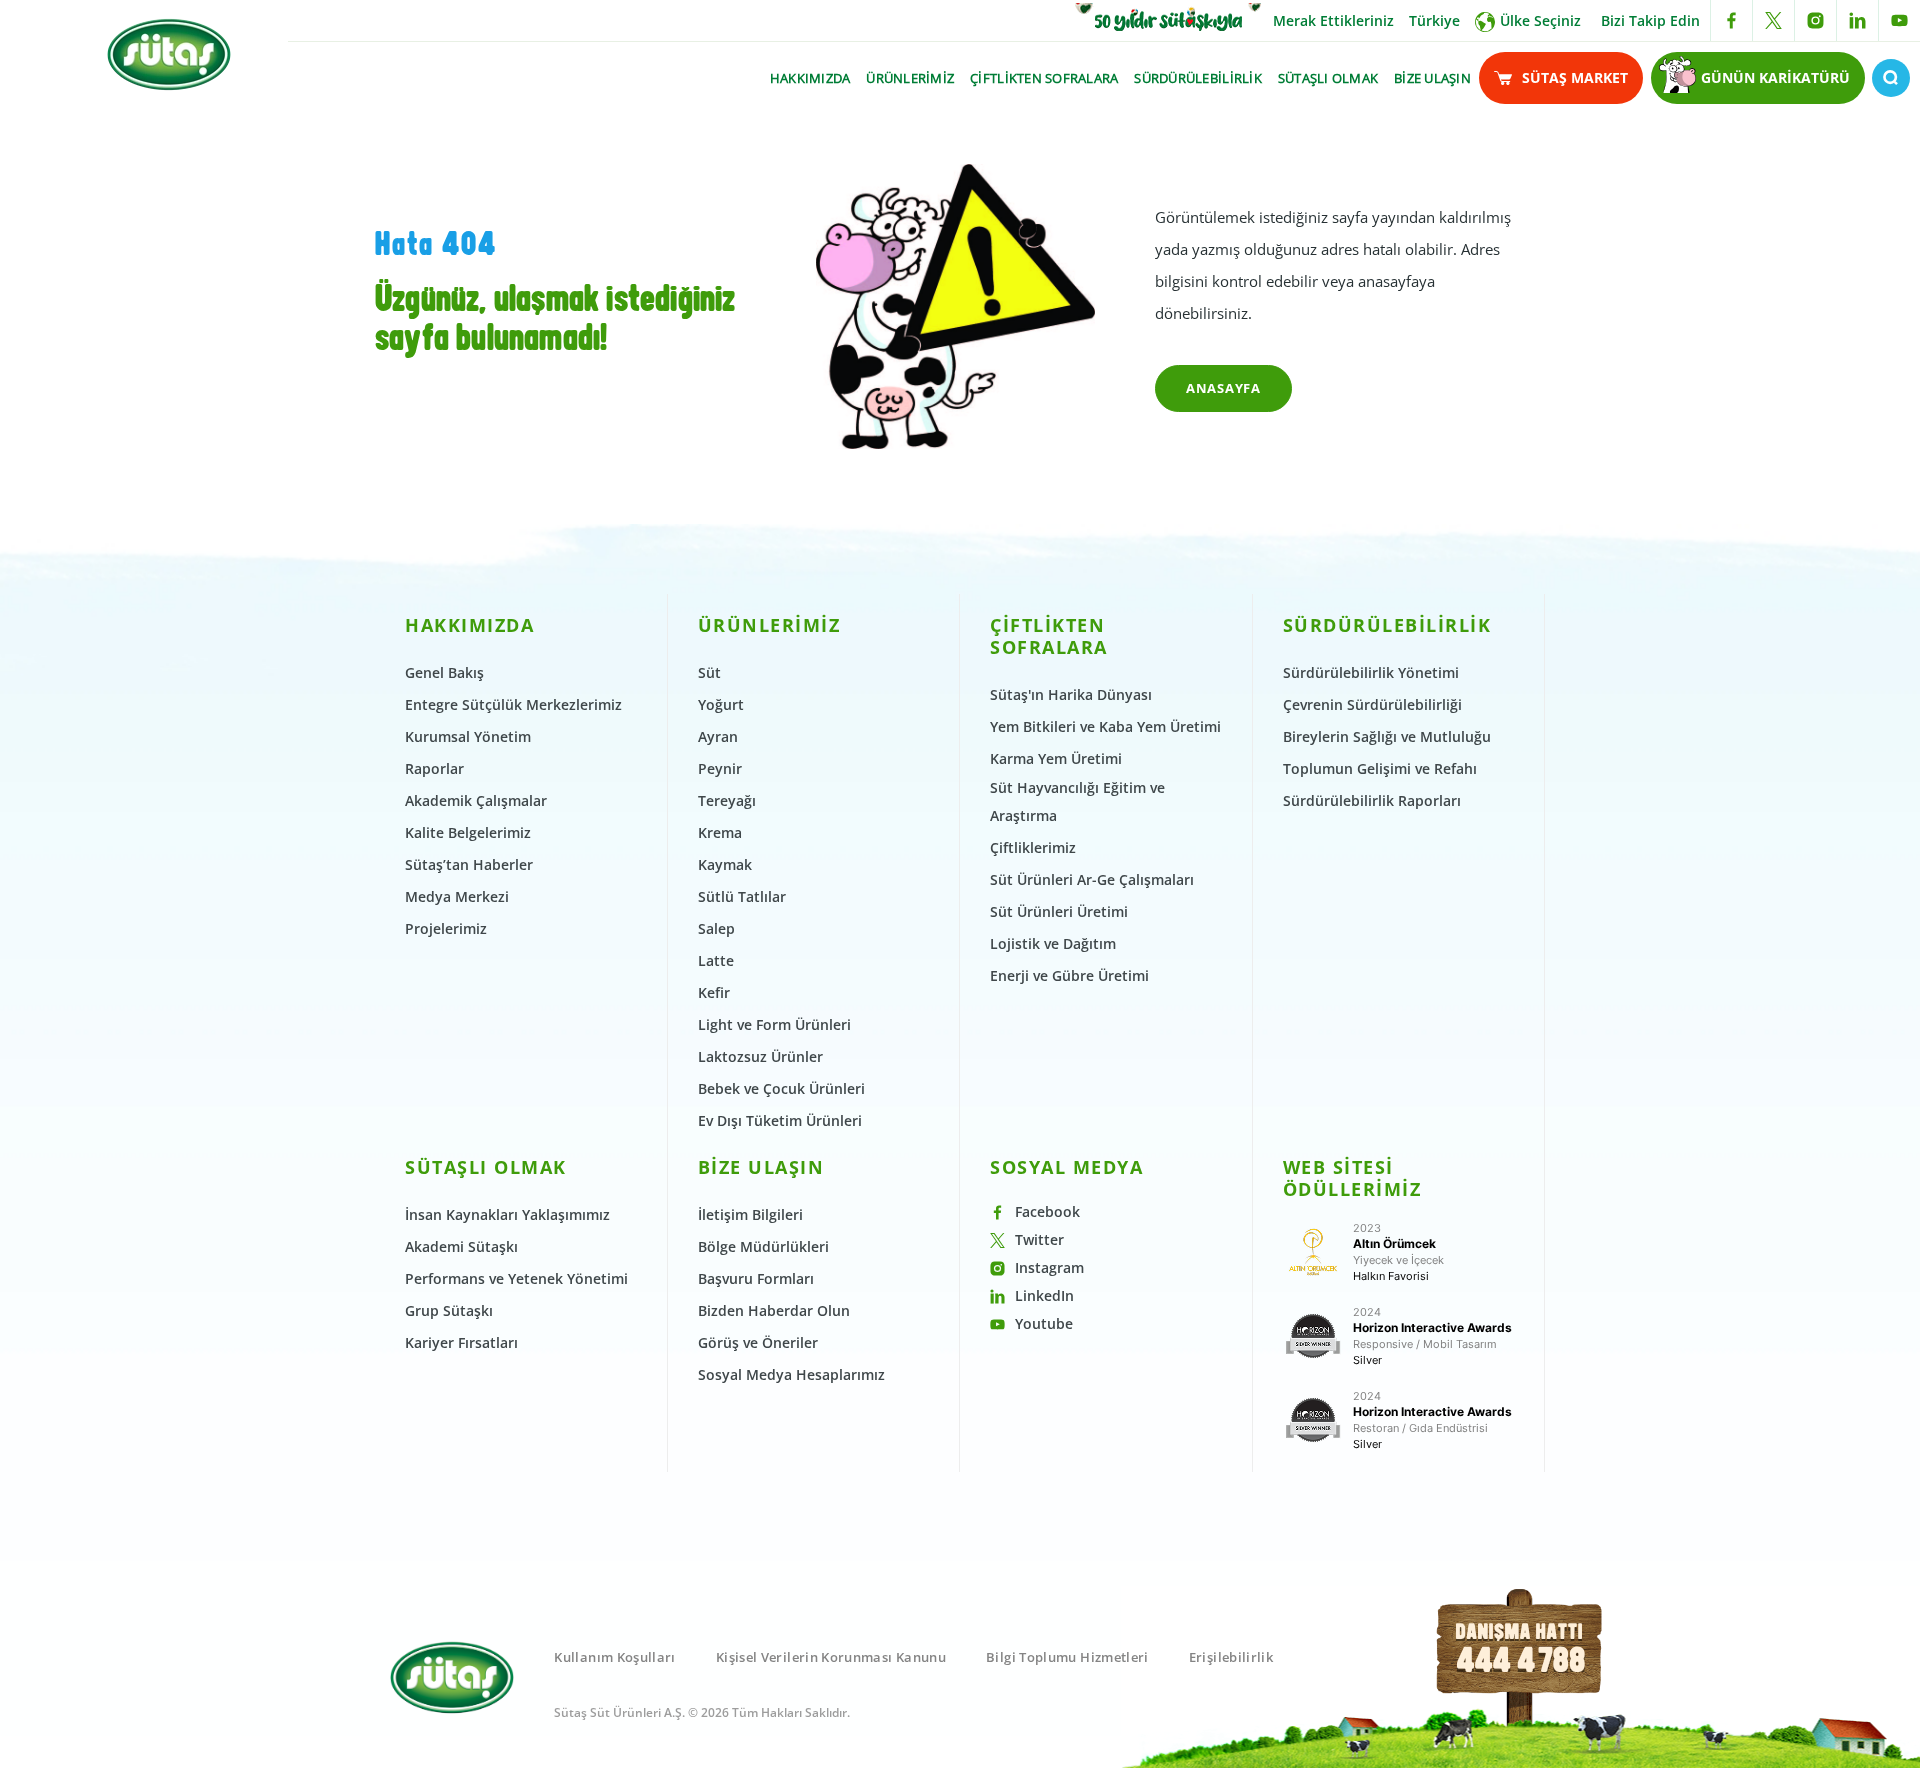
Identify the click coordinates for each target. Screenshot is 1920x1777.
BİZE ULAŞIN (1432, 78)
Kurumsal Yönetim (468, 736)
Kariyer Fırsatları (461, 1342)
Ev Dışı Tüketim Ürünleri (780, 1120)
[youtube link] (1899, 20)
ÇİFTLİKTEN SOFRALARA (1044, 78)
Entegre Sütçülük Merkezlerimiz (513, 704)
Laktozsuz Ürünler (760, 1056)
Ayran (718, 736)
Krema (720, 832)
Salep (716, 928)
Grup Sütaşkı (449, 1310)
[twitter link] (1773, 20)
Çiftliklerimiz (1033, 847)
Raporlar (434, 768)
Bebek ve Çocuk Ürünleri (781, 1088)
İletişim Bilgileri (750, 1214)
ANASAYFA (1223, 388)
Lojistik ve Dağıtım (1053, 943)
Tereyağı (727, 800)
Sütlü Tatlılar (742, 896)
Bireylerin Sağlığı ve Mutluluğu (1387, 736)
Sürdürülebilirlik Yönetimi (1371, 672)
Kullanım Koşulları (614, 1657)
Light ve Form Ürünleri (774, 1024)
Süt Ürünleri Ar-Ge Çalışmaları (1092, 879)
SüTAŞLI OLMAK (1328, 78)
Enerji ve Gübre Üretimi (1069, 975)
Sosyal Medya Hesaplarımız (791, 1374)
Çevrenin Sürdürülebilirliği (1372, 704)
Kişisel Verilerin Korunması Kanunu (831, 1657)
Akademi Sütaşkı (461, 1246)
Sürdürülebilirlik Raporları (1372, 800)
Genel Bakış (444, 672)
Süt (709, 672)
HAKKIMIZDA (810, 78)
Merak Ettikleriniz (1333, 20)
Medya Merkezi (457, 896)
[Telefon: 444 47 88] (1520, 1680)
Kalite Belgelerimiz (468, 832)
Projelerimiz (446, 928)
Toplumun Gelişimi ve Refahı (1380, 768)
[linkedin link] (1857, 20)
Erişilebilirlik (1231, 1657)
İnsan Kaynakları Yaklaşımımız (507, 1214)
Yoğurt (721, 704)
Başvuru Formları (756, 1278)
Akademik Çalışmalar (476, 800)
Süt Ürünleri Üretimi (1059, 911)
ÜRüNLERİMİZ (910, 78)
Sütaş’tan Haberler (469, 864)
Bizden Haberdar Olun (774, 1310)
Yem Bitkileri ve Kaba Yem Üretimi (1105, 726)
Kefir (714, 992)
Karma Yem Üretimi (1056, 758)
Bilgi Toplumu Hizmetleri (1067, 1657)
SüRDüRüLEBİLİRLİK (1197, 78)
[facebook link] (1731, 20)
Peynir (720, 768)
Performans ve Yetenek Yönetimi (516, 1278)
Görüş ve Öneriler (758, 1342)
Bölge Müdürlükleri (763, 1246)
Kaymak (725, 864)
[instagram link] (1815, 20)
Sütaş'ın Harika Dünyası (1071, 694)
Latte (716, 960)
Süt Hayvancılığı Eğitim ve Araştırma (1077, 801)
